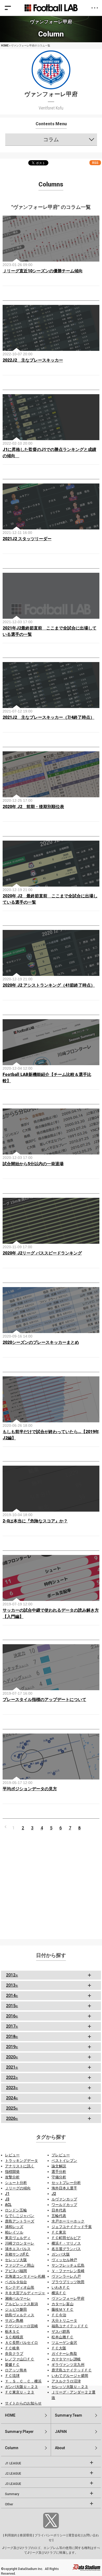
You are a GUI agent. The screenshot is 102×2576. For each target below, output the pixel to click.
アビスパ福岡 (16, 2271)
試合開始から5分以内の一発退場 (33, 1164)
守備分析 (59, 2177)
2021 (12, 2067)
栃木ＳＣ (12, 2332)
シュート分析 (16, 2183)
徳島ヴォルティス (20, 2315)
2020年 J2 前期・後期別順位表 (33, 807)
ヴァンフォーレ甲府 (68, 2298)
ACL (8, 2205)
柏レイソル (14, 2232)
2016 (12, 2016)
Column (12, 2448)
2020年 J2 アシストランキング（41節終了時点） (49, 985)
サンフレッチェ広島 (68, 2265)
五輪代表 (59, 2216)
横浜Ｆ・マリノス (66, 2243)
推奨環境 (26, 2535)
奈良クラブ (14, 2354)
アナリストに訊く (20, 2166)
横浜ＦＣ (59, 2293)
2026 (12, 2118)
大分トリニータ (64, 2320)
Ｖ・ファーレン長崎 (68, 2271)
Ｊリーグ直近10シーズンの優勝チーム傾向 (43, 271)
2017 (12, 2026)
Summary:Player (19, 2432)
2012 (12, 1975)
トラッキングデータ (21, 2161)
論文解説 (59, 2166)
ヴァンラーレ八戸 (66, 2276)
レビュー (12, 2155)
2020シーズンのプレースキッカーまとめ (41, 1342)
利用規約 (11, 2535)
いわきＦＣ (61, 2287)
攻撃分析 (12, 2177)
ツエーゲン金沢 (64, 2343)
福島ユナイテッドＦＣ (70, 2326)
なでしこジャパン (20, 2216)
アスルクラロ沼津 (66, 2381)
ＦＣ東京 (59, 2232)
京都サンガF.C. (17, 2254)
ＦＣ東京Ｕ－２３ (20, 2392)
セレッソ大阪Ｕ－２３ (70, 2387)
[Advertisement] (51, 1884)
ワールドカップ (64, 2205)
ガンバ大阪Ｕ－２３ (21, 2387)
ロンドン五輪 (16, 2210)
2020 (12, 2057)
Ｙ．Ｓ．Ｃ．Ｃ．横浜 (23, 2381)
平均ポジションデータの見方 (30, 1789)
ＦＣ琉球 (12, 2376)
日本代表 (59, 2210)
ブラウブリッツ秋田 (68, 2282)
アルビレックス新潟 (21, 2304)
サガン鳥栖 (14, 2320)
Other (9, 2504)
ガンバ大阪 (61, 2254)
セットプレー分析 (66, 2183)
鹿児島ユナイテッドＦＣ (72, 2370)
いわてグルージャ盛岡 (70, 2376)
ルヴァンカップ (64, 2199)
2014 (12, 1995)
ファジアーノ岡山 (20, 2265)
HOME (5, 46)
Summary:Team (69, 2415)
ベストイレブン (64, 2161)
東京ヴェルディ (18, 2238)
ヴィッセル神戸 (64, 2260)
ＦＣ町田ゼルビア (66, 2238)
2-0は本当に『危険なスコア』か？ (35, 1521)
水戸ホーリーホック (68, 2221)
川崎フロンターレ (20, 2243)
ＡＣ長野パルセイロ (21, 2343)
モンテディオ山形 (20, 2287)
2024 (12, 2098)
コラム (51, 139)
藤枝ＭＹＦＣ (63, 2309)
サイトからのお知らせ (23, 2403)
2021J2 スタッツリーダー (27, 539)
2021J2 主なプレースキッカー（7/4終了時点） (49, 717)
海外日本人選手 (64, 2188)
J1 (7, 2194)
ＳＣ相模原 (14, 2337)
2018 (12, 2036)
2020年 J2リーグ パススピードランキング (42, 1253)
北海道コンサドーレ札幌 (25, 2276)
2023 (12, 2088)
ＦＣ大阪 (59, 2348)
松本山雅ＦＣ (63, 2337)
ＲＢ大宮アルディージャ (25, 2293)
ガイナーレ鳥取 (64, 2354)
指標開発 (12, 2172)
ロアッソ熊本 (16, 2370)
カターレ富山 (63, 2304)
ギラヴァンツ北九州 (68, 2365)
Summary (12, 2494)
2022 (12, 2077)
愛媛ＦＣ (12, 2365)
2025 (12, 2108)
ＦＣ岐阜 (12, 2348)
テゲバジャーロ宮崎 (21, 2326)
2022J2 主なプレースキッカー (33, 360)
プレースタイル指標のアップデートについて (44, 1700)
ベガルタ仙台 (16, 2282)
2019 (12, 2047)
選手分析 (59, 2172)
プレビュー (61, 2155)
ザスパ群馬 (61, 2332)
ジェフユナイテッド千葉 (72, 2227)
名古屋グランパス (66, 2249)
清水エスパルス (18, 2249)
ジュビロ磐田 (16, 2309)
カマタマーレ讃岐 (66, 2359)
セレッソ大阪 (16, 2260)
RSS (95, 163)
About (60, 2448)
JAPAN (61, 2432)
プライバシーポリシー (50, 2535)
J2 (54, 2194)
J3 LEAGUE (13, 2484)
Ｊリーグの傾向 (18, 2188)
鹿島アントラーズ (20, 2221)
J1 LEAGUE (13, 2463)
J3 (7, 2199)
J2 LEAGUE (13, 2474)
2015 (12, 2006)
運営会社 (75, 2535)
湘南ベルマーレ (18, 2298)
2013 (12, 1985)
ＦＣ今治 (59, 2315)
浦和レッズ (14, 2227)
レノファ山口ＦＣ (20, 2359)
